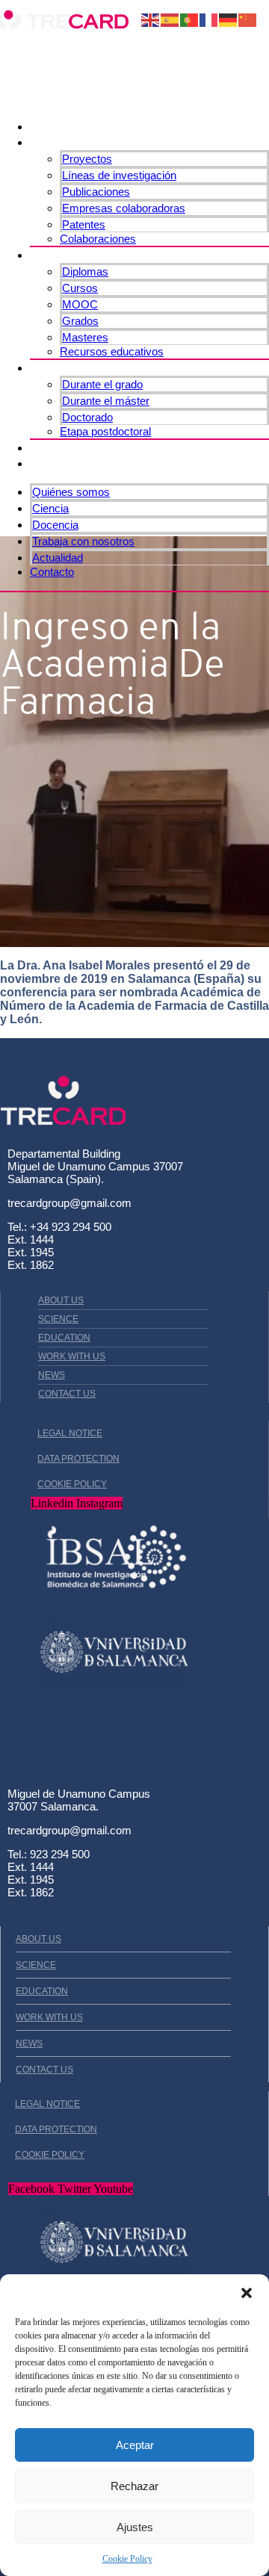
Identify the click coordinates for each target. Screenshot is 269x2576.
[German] (229, 19)
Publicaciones (96, 192)
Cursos (80, 288)
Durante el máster (106, 401)
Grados (80, 321)
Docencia (60, 255)
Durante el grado (102, 384)
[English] (151, 19)
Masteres (85, 337)
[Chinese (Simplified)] (248, 19)
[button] (247, 2293)
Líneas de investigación (119, 175)
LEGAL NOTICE (70, 1433)
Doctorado (87, 417)
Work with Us (72, 1356)
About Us (61, 1300)
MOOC (80, 304)
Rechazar (134, 2486)
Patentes (84, 224)
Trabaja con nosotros (98, 367)
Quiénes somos (80, 126)
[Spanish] (170, 19)
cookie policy (72, 1484)
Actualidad (64, 447)
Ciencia (54, 142)
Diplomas (85, 271)
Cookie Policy (127, 2559)
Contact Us (67, 1394)
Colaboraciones (98, 239)
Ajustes (135, 2527)
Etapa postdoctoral (105, 431)
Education (64, 1338)
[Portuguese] (190, 19)
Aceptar (135, 2445)
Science (58, 1319)
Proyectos (87, 159)
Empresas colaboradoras (124, 208)
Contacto (59, 463)
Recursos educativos (112, 351)
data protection (78, 1459)
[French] (209, 19)
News (52, 1375)
